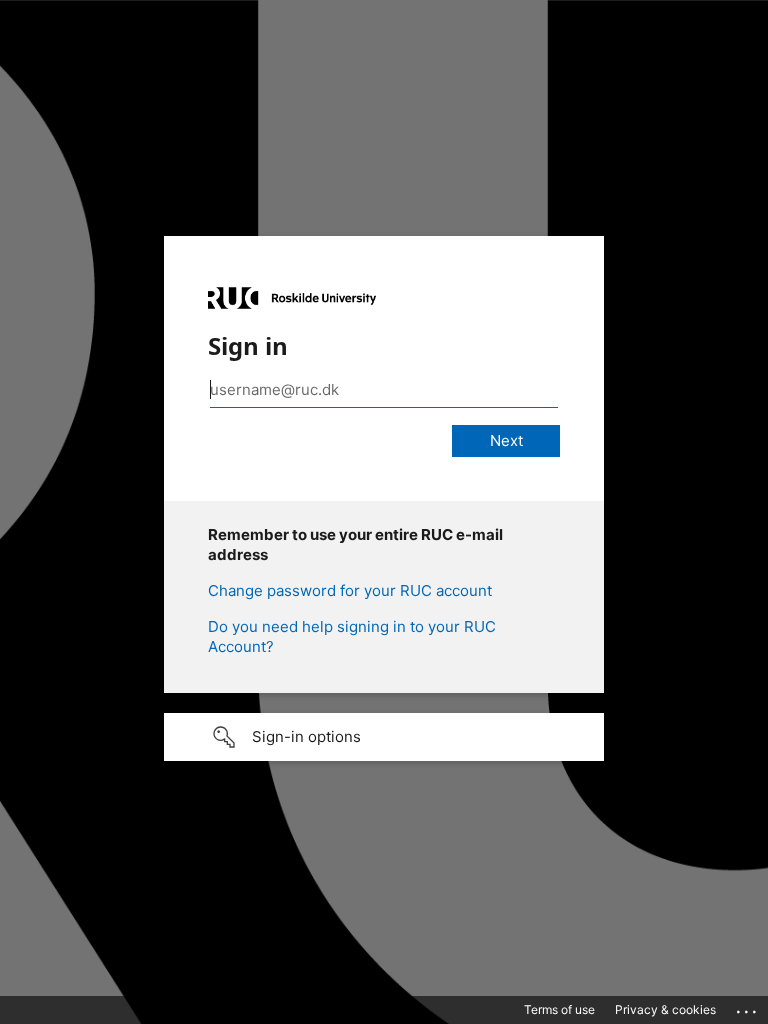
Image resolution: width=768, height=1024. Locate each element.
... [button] (748, 1007)
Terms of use (559, 1009)
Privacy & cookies (665, 1009)
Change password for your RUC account (350, 590)
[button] (384, 737)
